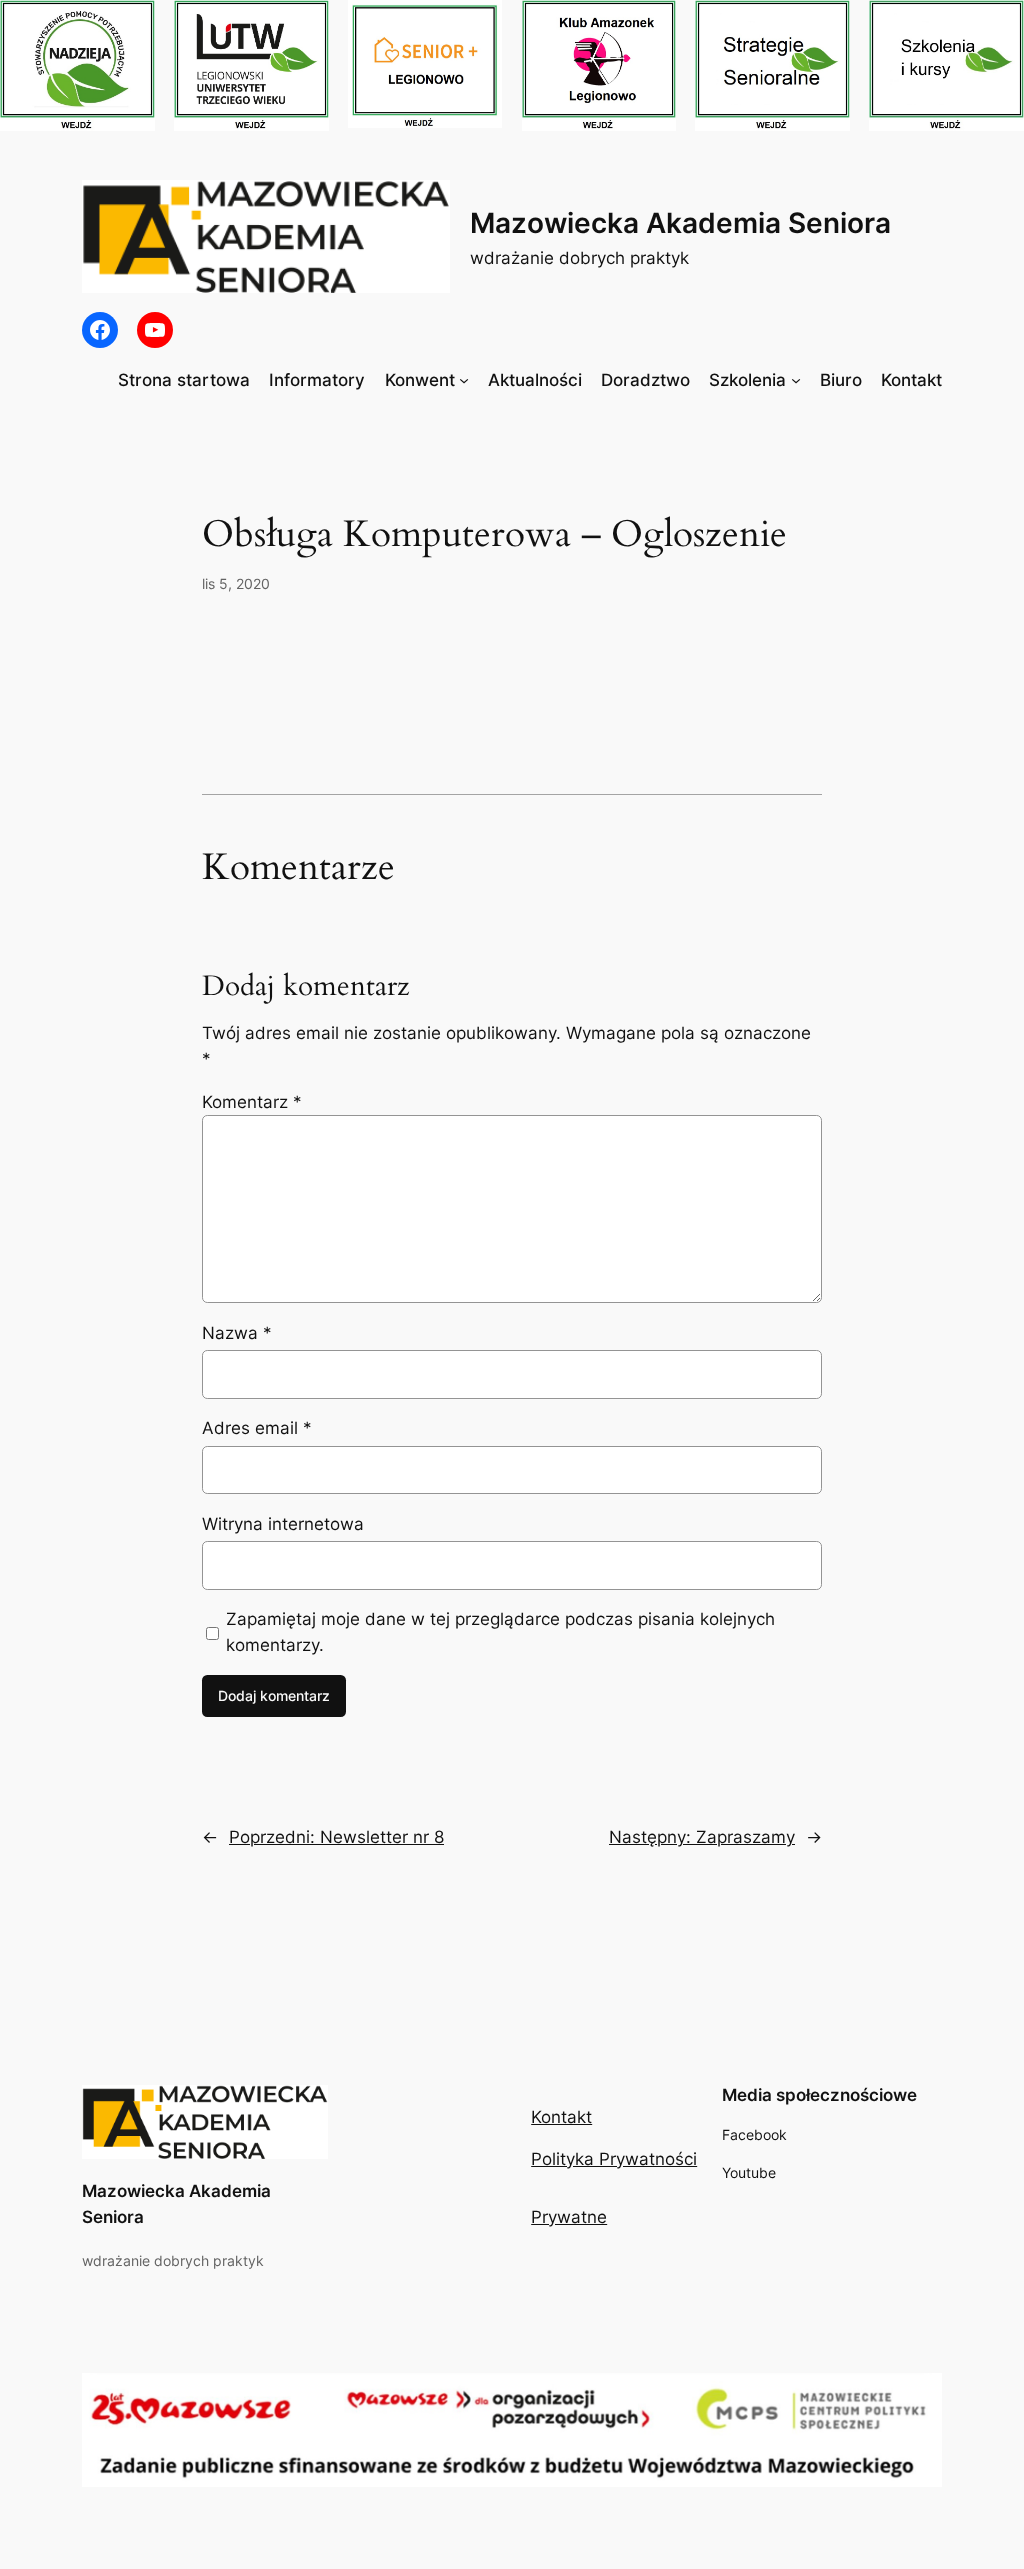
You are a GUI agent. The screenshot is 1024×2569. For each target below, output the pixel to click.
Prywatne (569, 2217)
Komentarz (252, 1102)
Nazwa (237, 1333)
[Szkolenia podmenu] (796, 380)
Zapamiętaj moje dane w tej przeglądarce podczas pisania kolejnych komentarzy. (500, 1632)
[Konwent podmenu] (464, 380)
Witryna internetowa (283, 1524)
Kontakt (561, 2117)
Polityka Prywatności (614, 2159)
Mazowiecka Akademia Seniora (680, 223)
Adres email (257, 1428)
